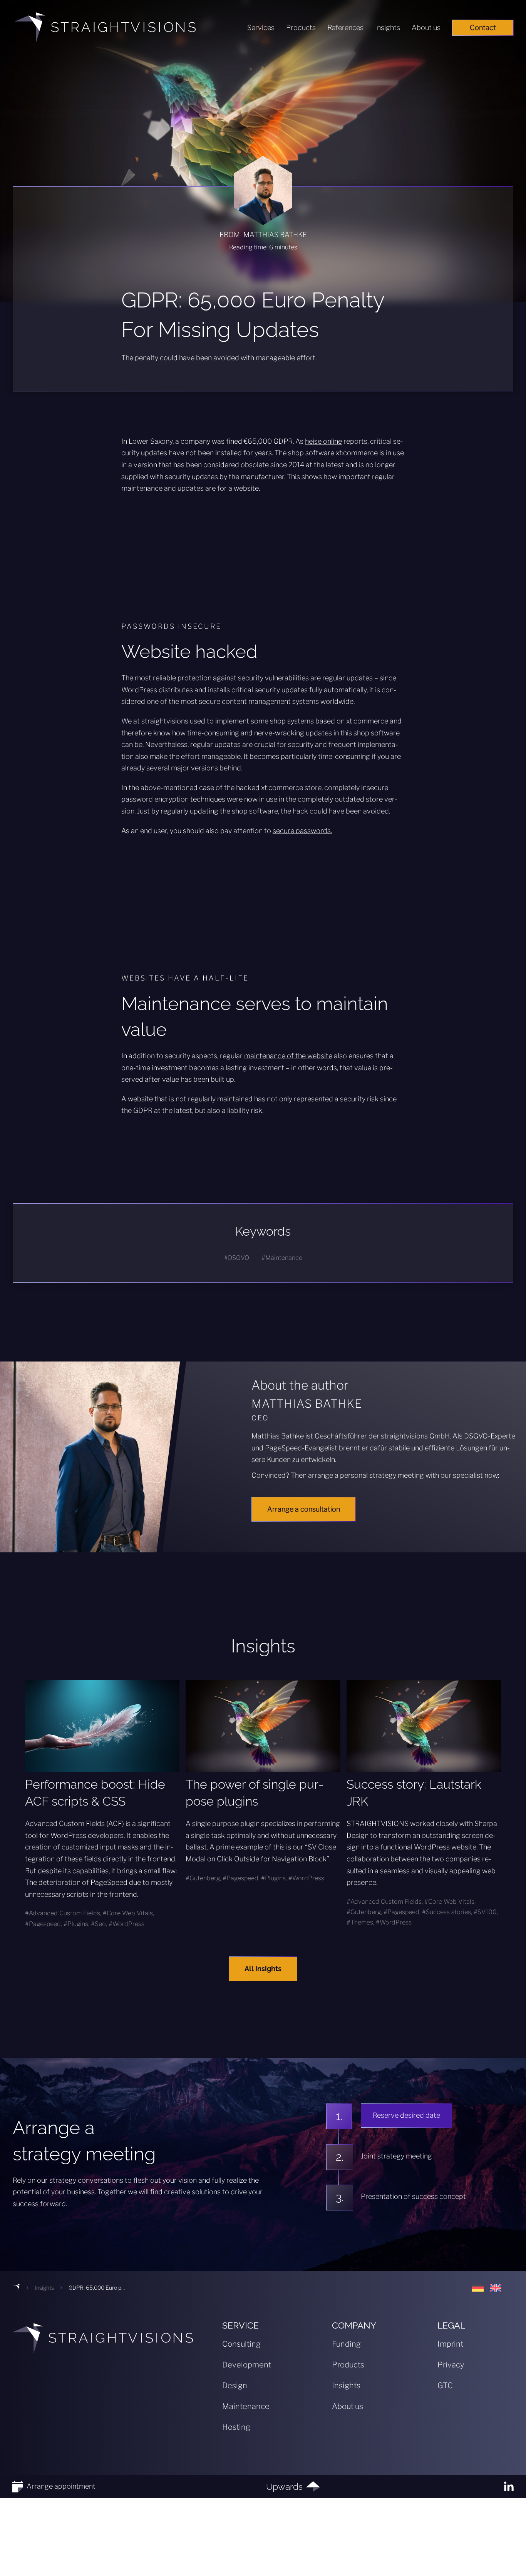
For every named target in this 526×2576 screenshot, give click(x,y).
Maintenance (284, 1258)
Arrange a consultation (304, 1509)
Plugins (78, 1924)
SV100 (487, 1912)
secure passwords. (302, 831)
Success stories (448, 1912)
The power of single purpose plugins (255, 1793)
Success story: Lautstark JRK (414, 1793)
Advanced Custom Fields (64, 1913)
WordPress (128, 1924)
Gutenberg (205, 1878)
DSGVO (239, 1258)
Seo (100, 1924)
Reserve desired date (406, 2115)
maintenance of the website (288, 1056)
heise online (323, 441)
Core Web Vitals (130, 1913)
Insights (44, 2288)
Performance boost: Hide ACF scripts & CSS (95, 1793)
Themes (362, 1922)
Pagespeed (45, 1924)
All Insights (263, 1969)
